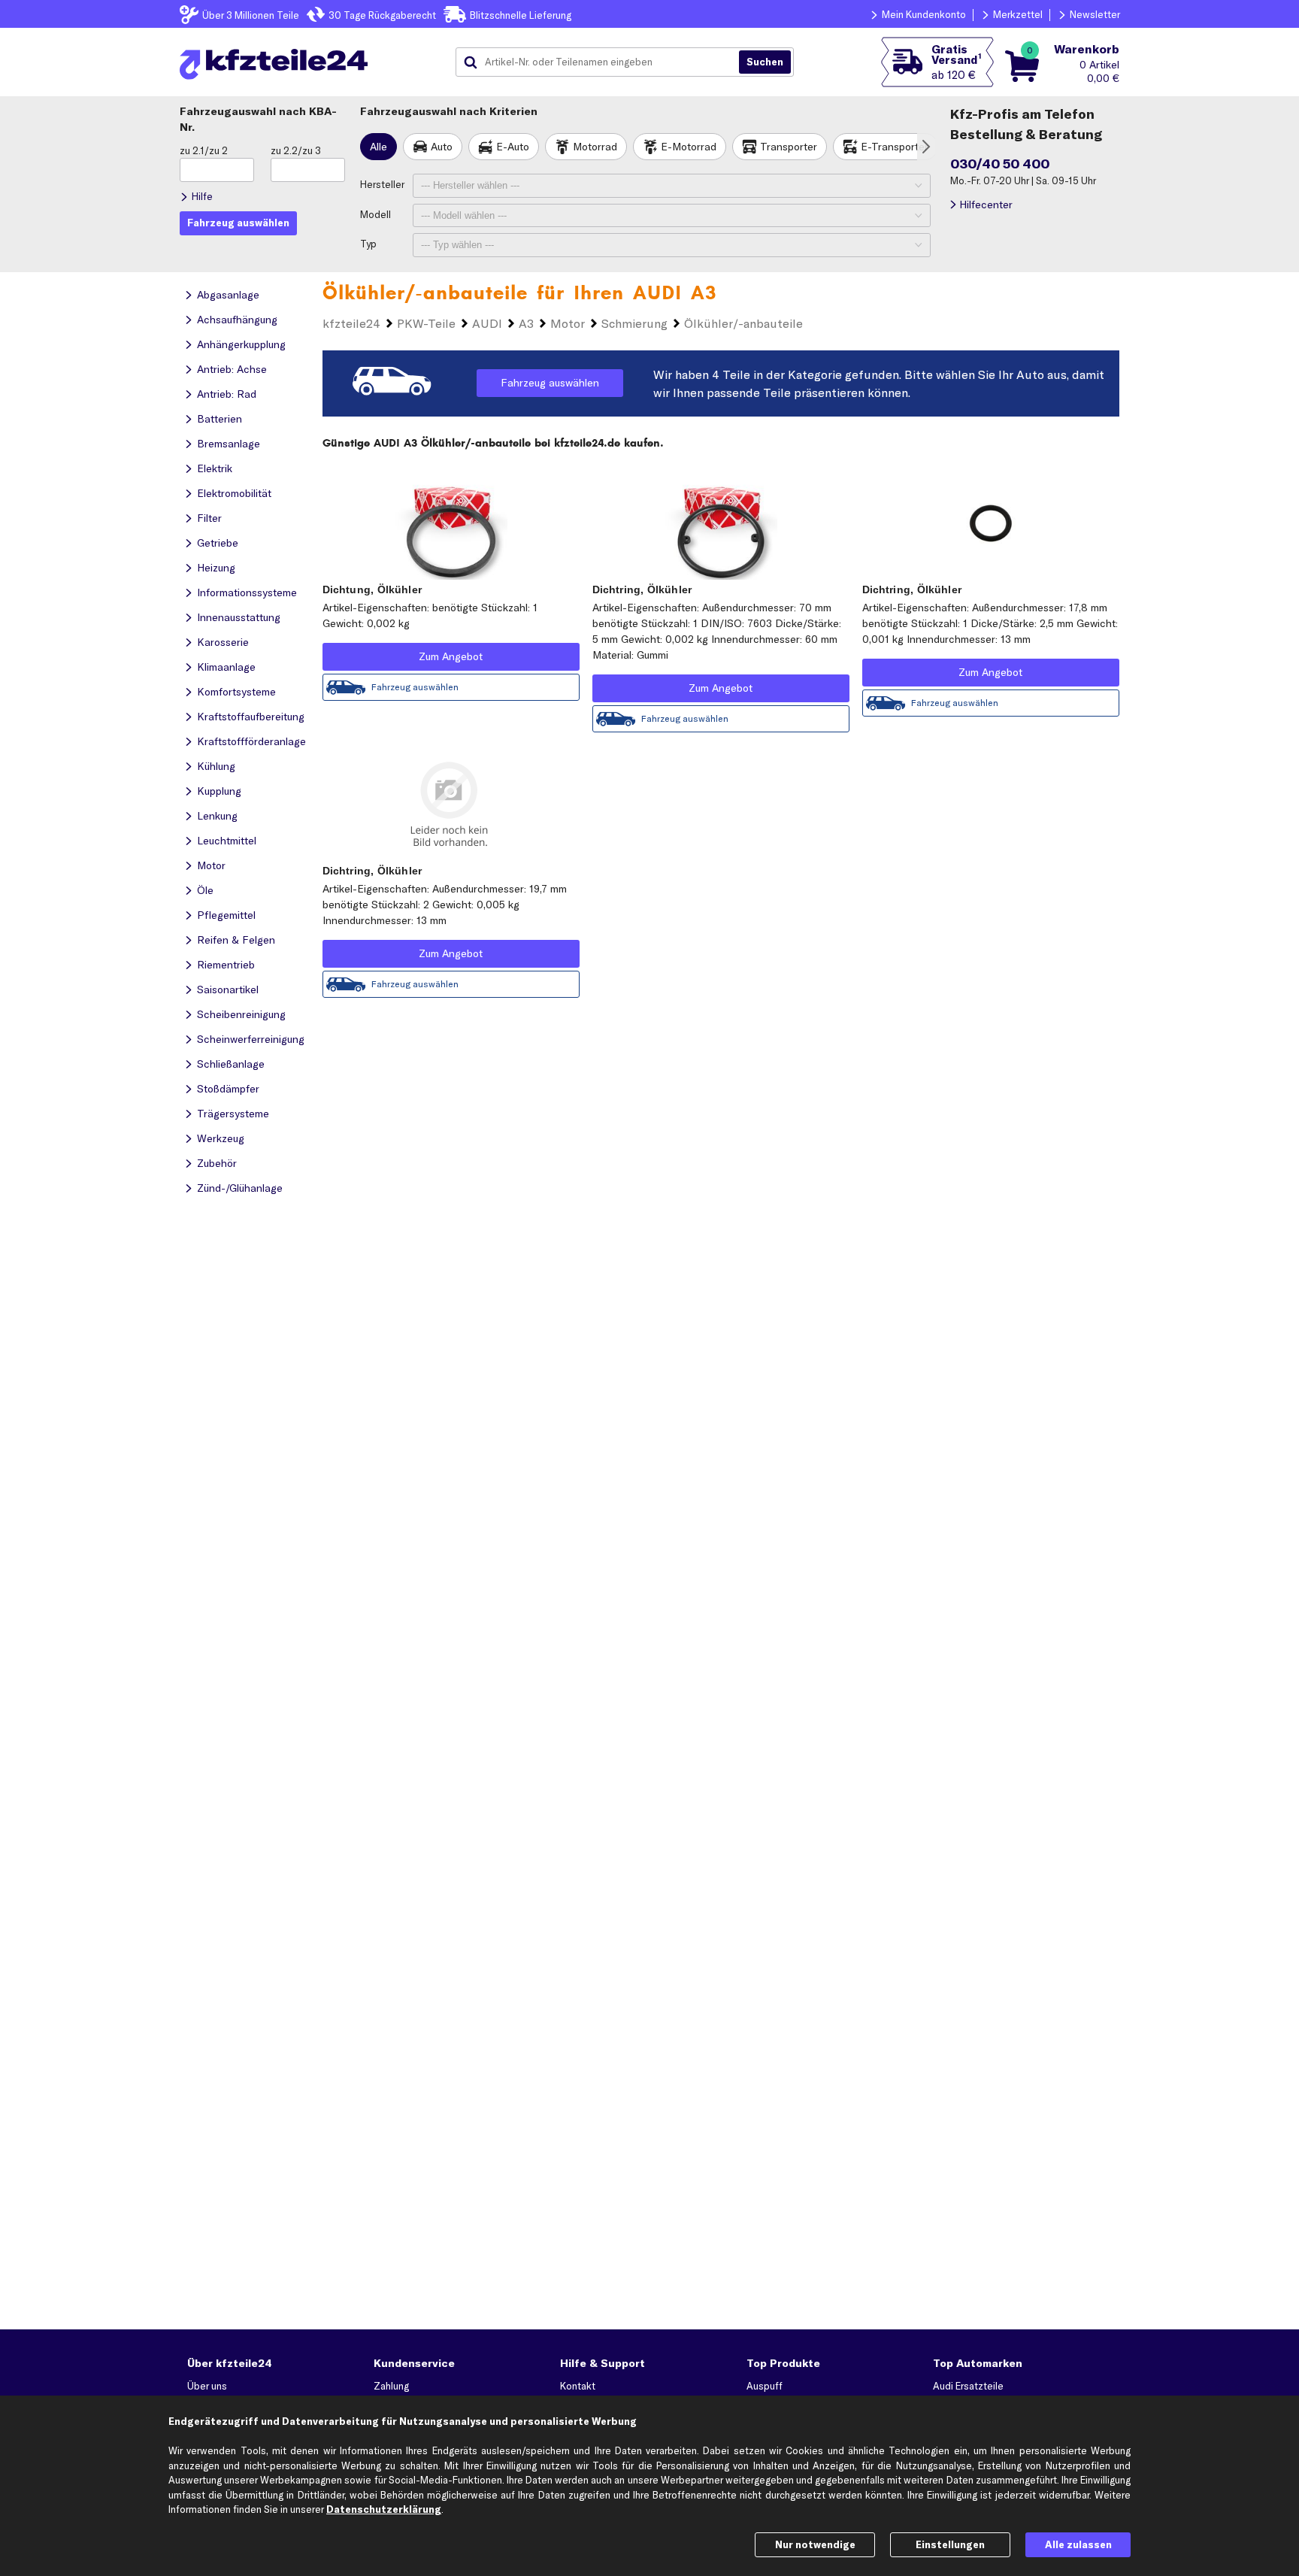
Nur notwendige (815, 2544)
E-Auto (513, 147)
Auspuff (765, 2386)
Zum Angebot (451, 656)
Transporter (789, 147)
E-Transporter (895, 147)
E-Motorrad (689, 147)
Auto (442, 147)
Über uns (207, 2386)
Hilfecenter (986, 205)
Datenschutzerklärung (384, 2509)
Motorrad (595, 147)
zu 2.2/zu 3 (296, 150)
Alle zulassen (1078, 2544)
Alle (378, 147)
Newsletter (1095, 14)
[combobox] (603, 62)
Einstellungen (950, 2544)
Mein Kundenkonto (924, 14)
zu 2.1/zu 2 (204, 150)
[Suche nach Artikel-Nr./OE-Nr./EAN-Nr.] (765, 62)
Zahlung (391, 2386)
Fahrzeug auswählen (550, 383)
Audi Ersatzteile (968, 2386)
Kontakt (578, 2386)
